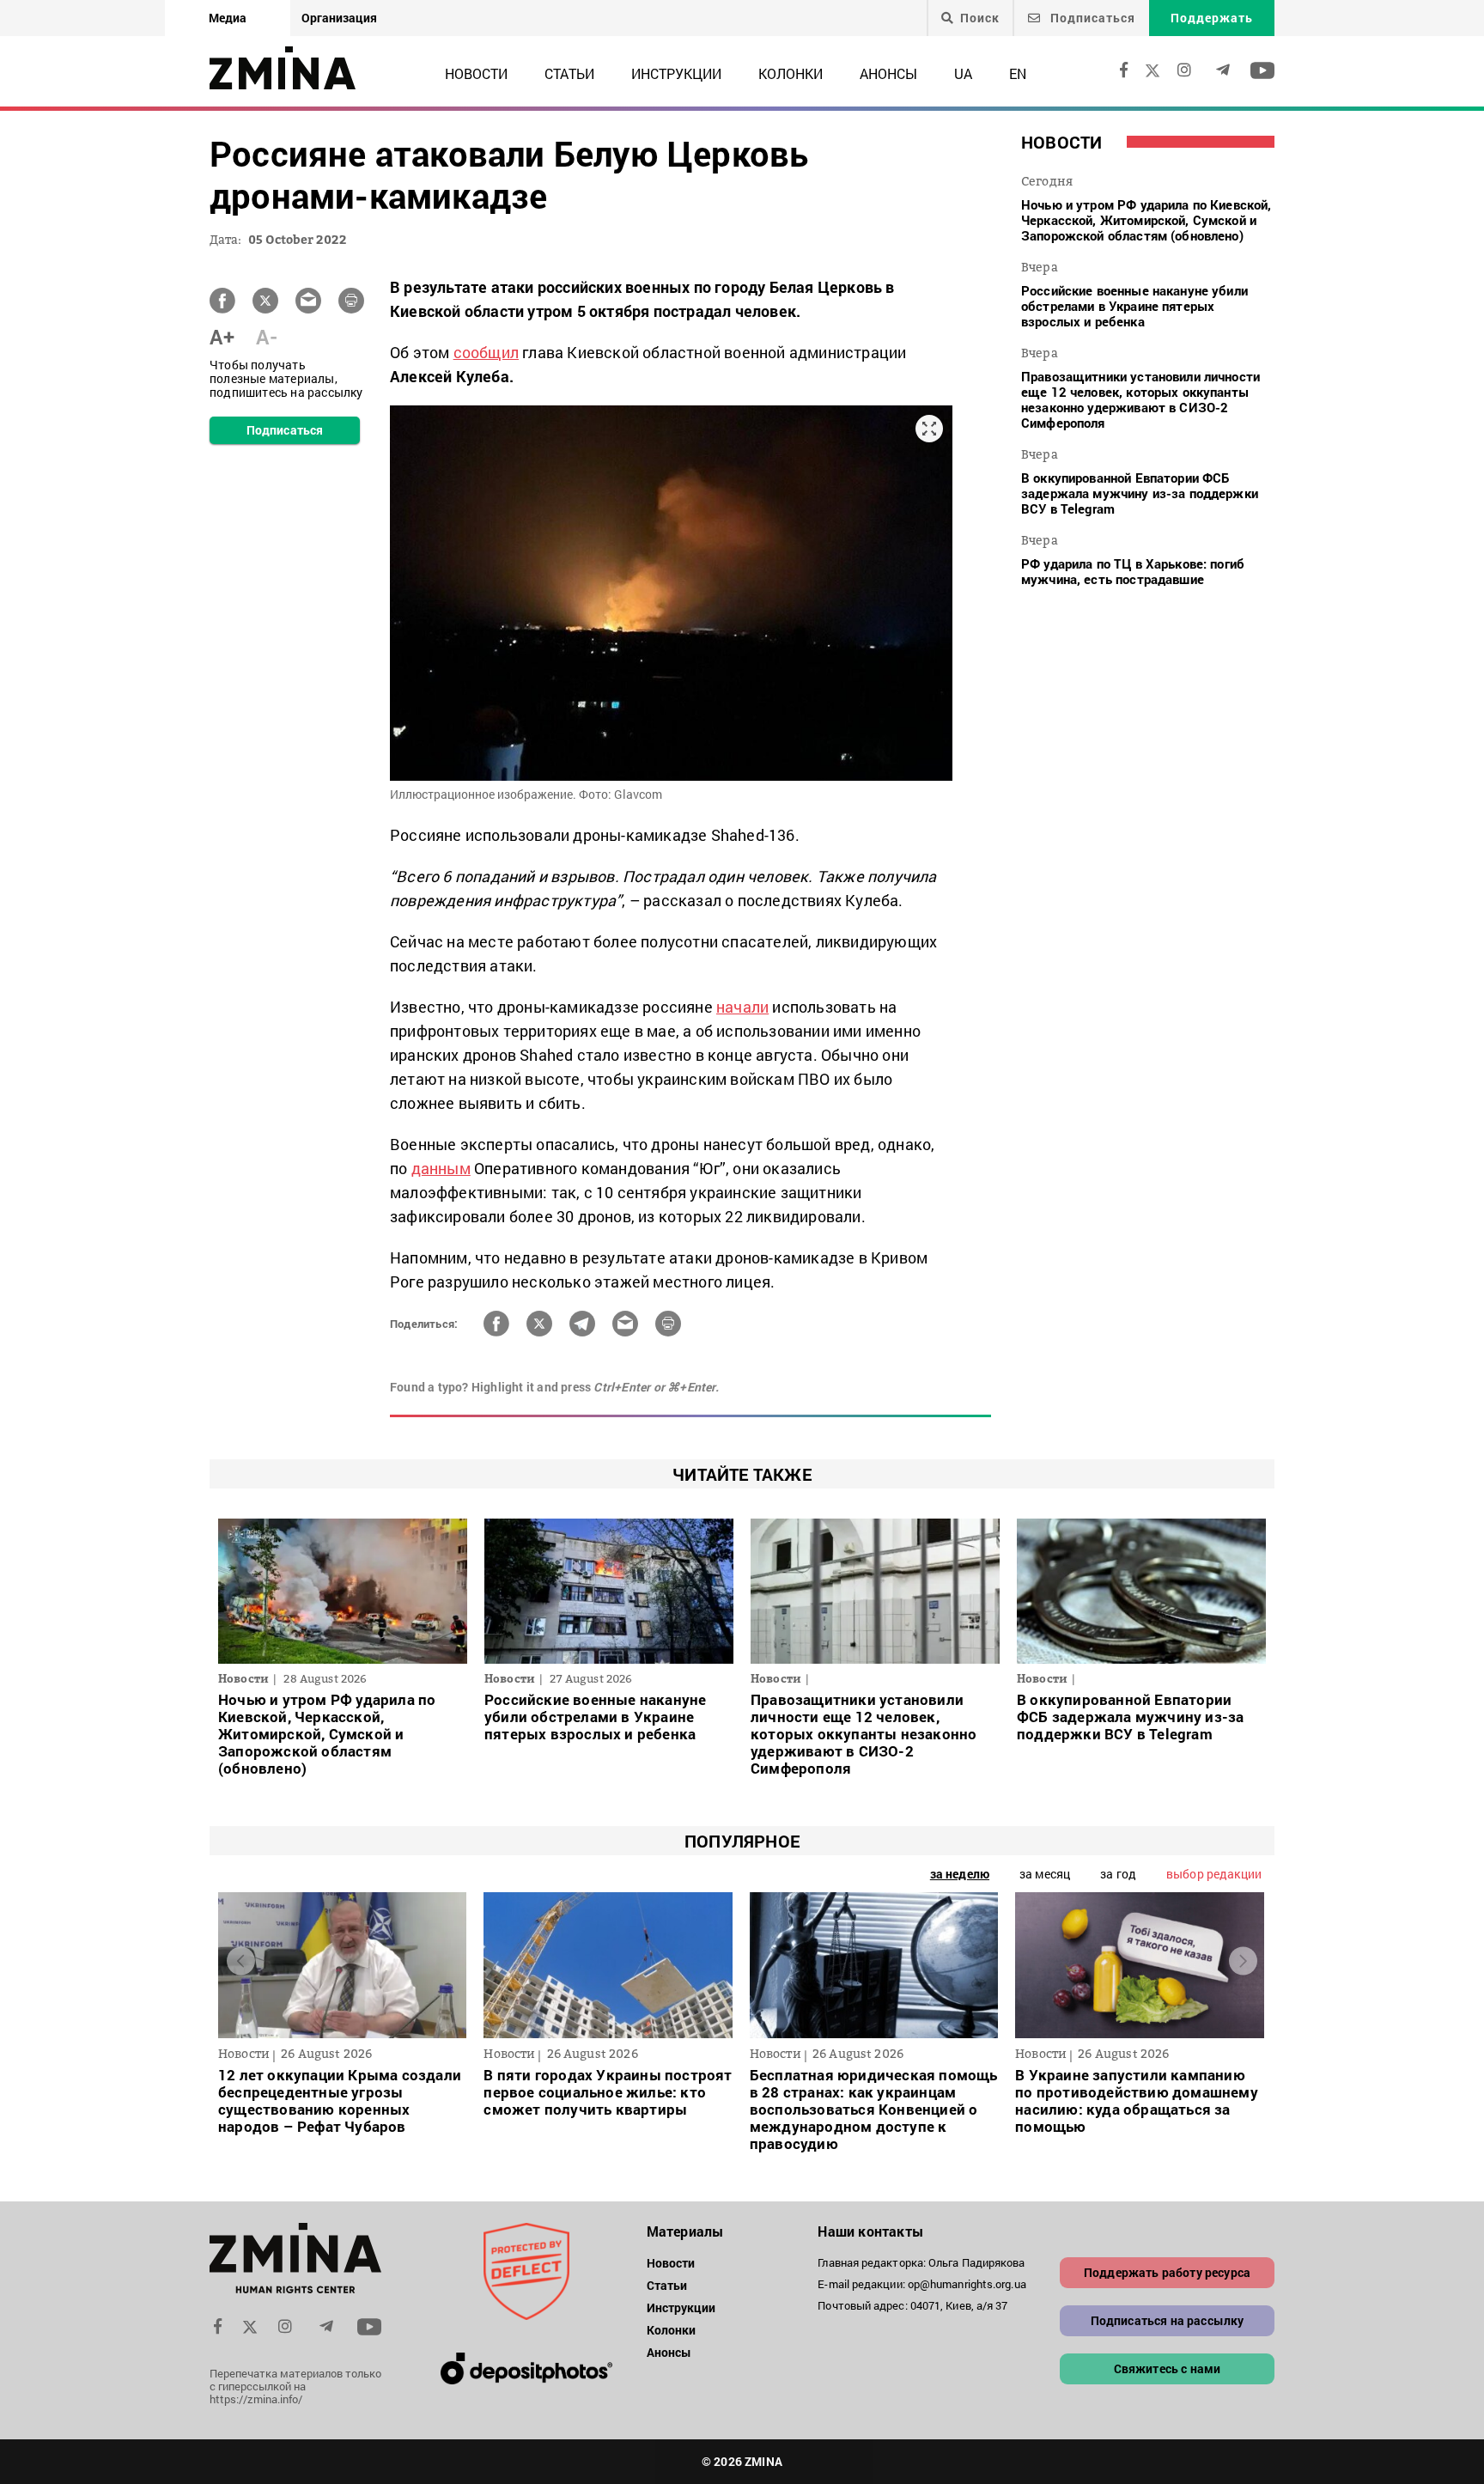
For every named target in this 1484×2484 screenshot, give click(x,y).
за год (1118, 1874)
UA (963, 73)
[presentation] (241, 1961)
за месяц (1045, 1874)
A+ (222, 337)
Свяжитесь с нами (1168, 2368)
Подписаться (1091, 18)
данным (441, 1168)
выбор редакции (1214, 1874)
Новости (476, 73)
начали (742, 1007)
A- (267, 337)
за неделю (960, 1874)
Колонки (791, 73)
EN (1018, 73)
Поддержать (1212, 18)
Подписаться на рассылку (1168, 2320)
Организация (339, 18)
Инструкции (676, 73)
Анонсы (888, 73)
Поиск (980, 18)
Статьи (569, 73)
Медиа (228, 18)
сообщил (486, 352)
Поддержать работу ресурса (1167, 2272)
